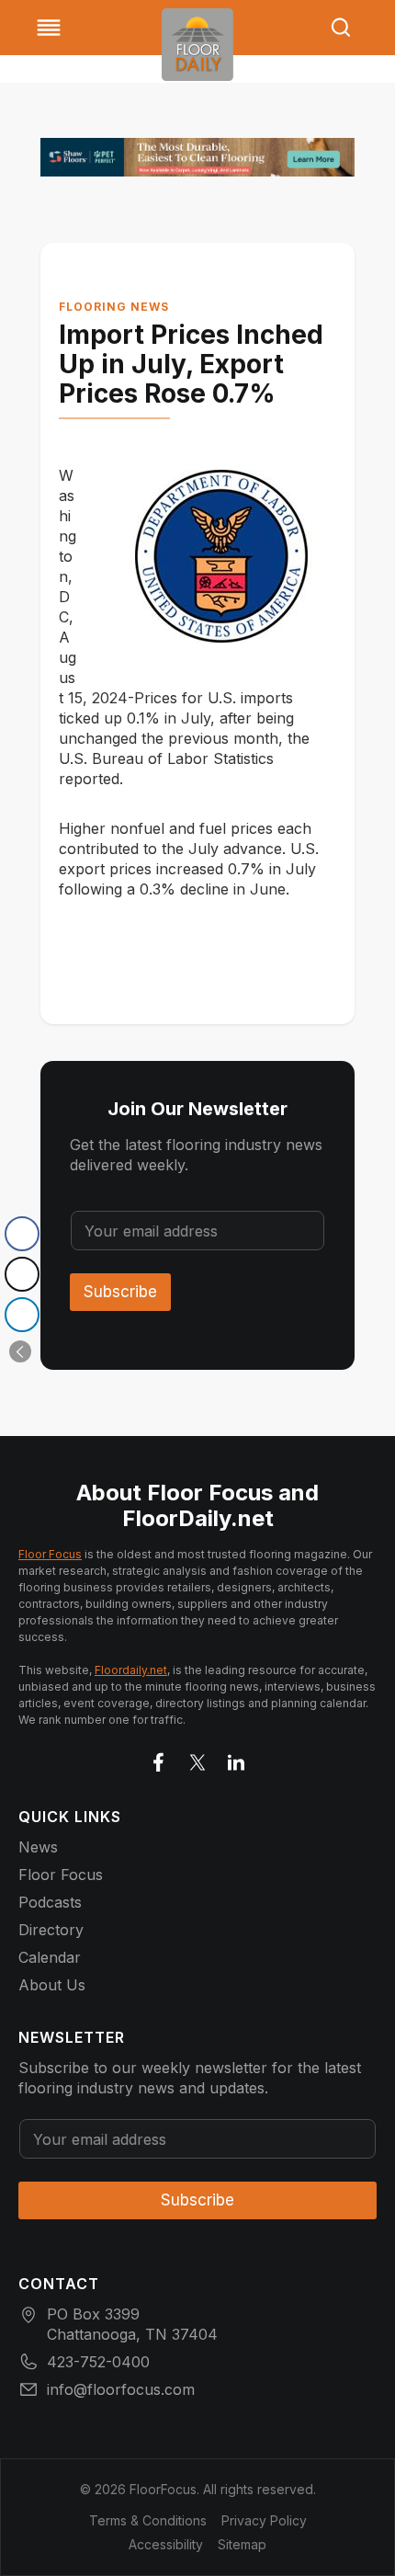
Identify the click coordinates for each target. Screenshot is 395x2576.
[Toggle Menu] (49, 28)
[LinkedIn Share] (22, 1315)
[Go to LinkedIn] (236, 1759)
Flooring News (114, 307)
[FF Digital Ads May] (197, 157)
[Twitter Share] (22, 1274)
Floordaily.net (131, 1670)
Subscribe (120, 1292)
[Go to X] (197, 1759)
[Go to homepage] (197, 45)
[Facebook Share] (22, 1234)
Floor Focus (50, 1554)
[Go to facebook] (159, 1759)
